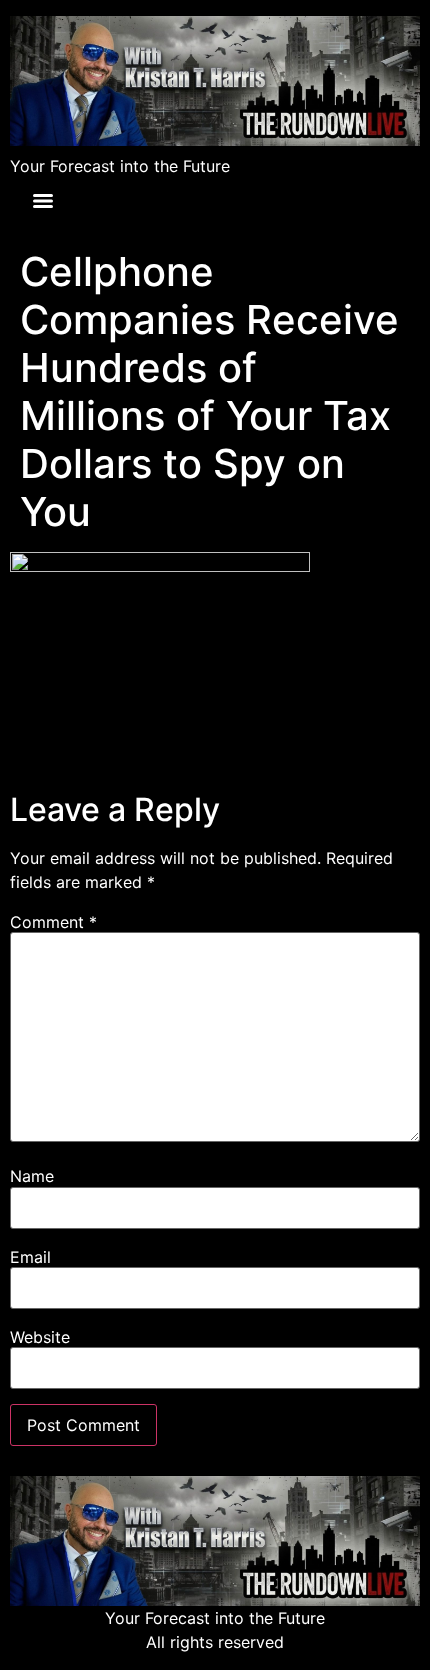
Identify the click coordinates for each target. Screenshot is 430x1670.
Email (30, 1257)
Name (32, 1176)
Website (40, 1337)
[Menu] (43, 201)
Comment (53, 922)
